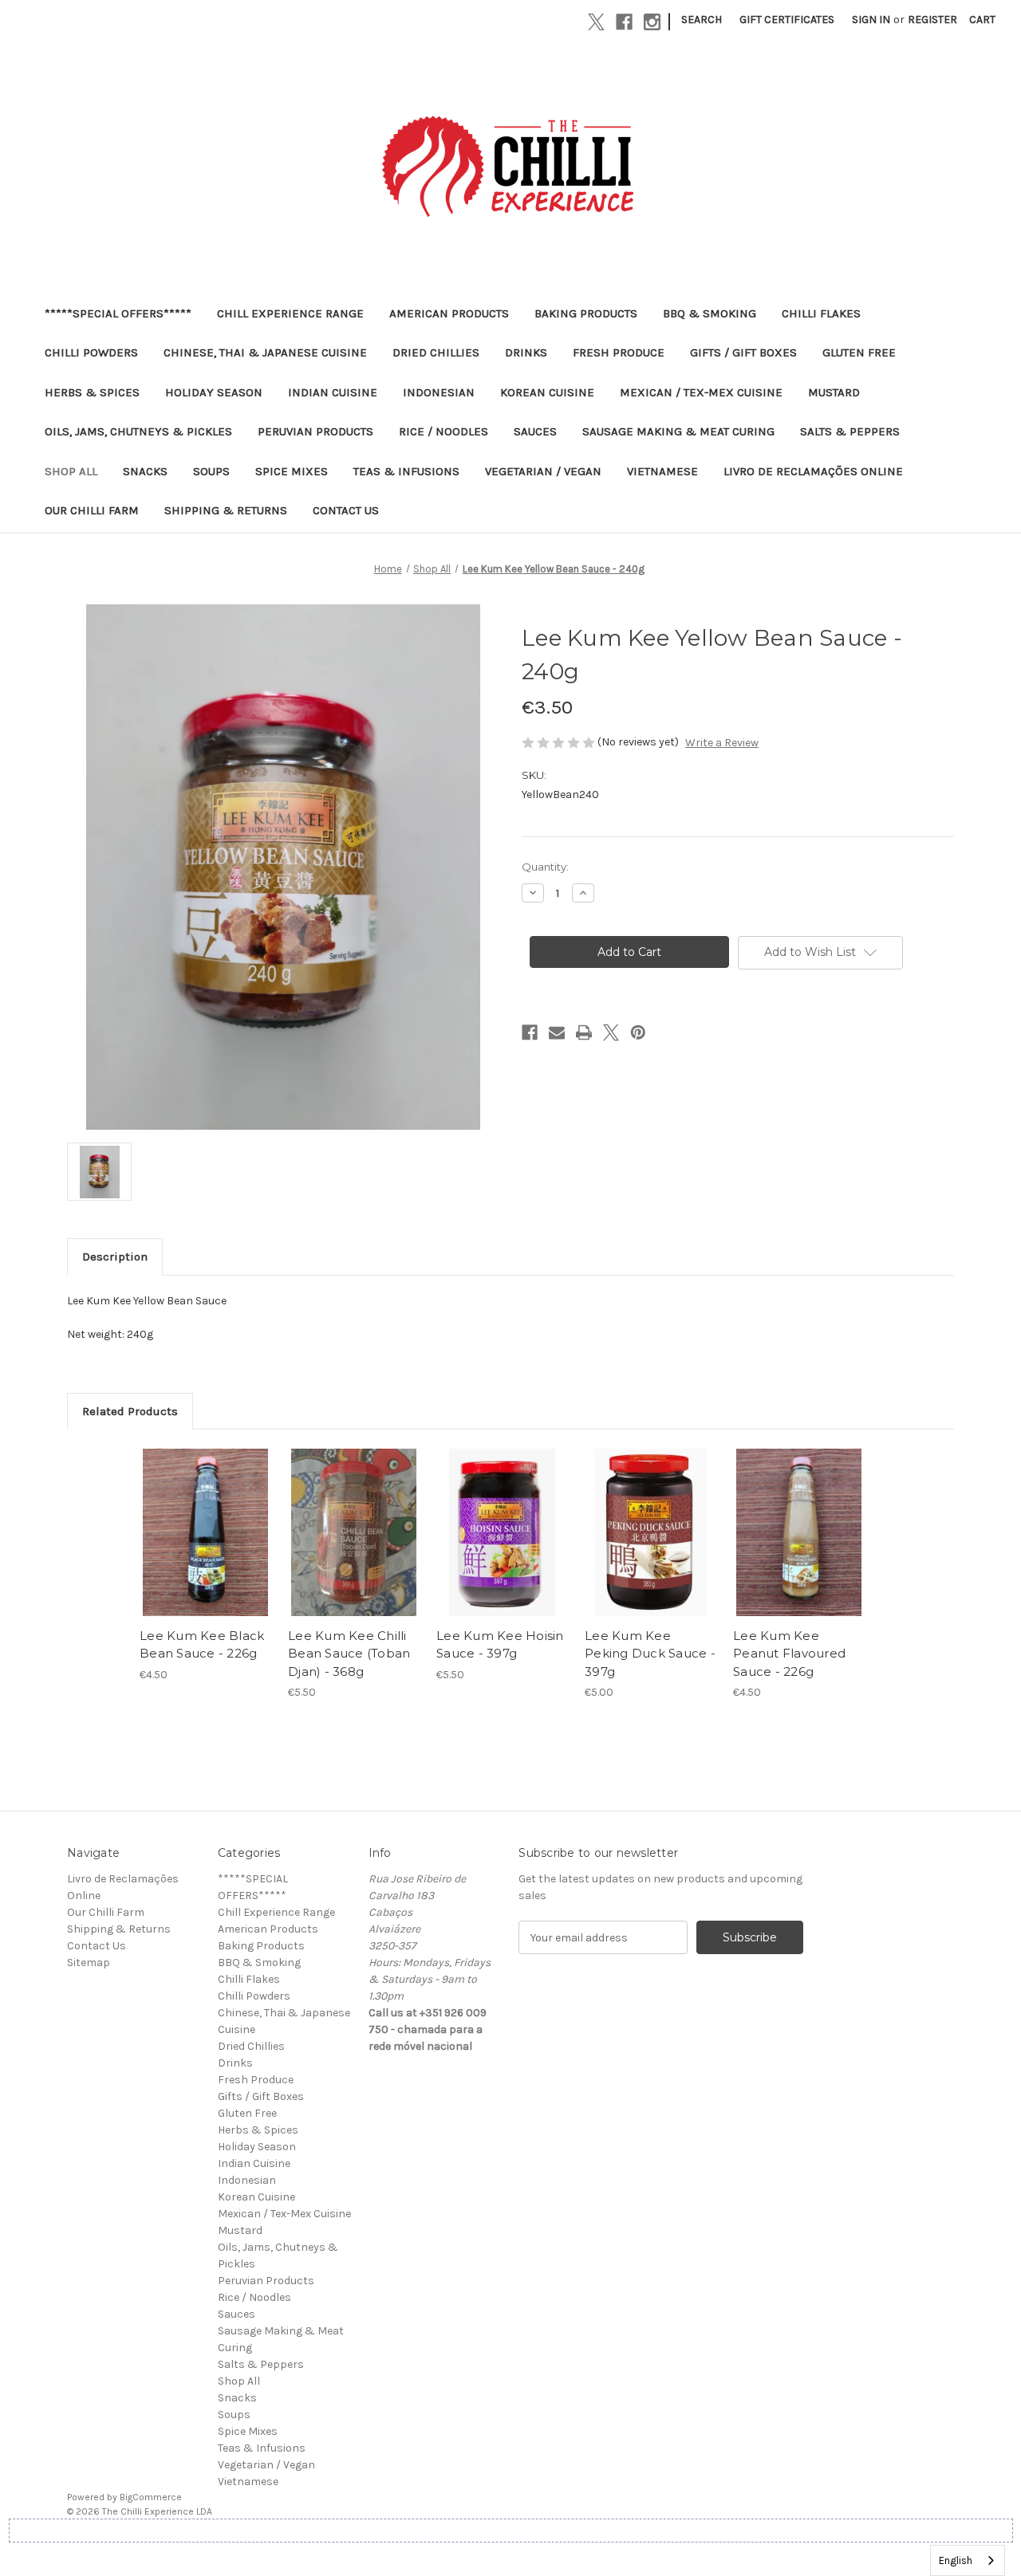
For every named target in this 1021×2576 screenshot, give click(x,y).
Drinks (526, 352)
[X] (596, 22)
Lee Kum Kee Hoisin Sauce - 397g (500, 1645)
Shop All (71, 471)
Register (932, 20)
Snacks (145, 471)
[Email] (557, 1032)
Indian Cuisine (333, 392)
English (956, 2560)
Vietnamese (662, 471)
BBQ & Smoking (710, 313)
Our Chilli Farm (92, 510)
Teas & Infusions (406, 471)
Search (702, 20)
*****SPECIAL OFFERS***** (118, 313)
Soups (211, 471)
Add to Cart (205, 1547)
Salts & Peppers (850, 431)
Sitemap (89, 1962)
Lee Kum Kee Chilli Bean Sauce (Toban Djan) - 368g (349, 1654)
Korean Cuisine (547, 392)
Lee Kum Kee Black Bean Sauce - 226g (202, 1645)
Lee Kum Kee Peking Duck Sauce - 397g (650, 1654)
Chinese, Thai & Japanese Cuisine (265, 352)
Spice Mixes (292, 471)
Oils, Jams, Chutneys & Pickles (138, 431)
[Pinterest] (638, 1032)
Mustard (834, 392)
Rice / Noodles (443, 431)
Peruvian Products (315, 431)
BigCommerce (151, 2497)
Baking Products (586, 313)
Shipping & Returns (226, 510)
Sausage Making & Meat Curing (678, 431)
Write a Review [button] (722, 743)
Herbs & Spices (92, 392)
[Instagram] (652, 22)
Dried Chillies (436, 352)
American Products (449, 313)
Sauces (535, 431)
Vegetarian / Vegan (543, 471)
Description (115, 1257)
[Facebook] (624, 22)
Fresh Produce (619, 352)
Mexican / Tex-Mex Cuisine (701, 392)
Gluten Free (859, 352)
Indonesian (439, 392)
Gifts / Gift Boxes (743, 352)
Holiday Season (214, 392)
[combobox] (968, 2560)
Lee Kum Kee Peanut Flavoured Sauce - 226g (789, 1654)
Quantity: (545, 867)
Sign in (871, 20)
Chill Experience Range (290, 313)
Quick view (204, 1519)
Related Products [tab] (130, 1411)
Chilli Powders (91, 352)
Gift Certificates (787, 20)
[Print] (584, 1032)
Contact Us (346, 510)
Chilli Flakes (821, 313)
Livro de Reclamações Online (813, 471)
